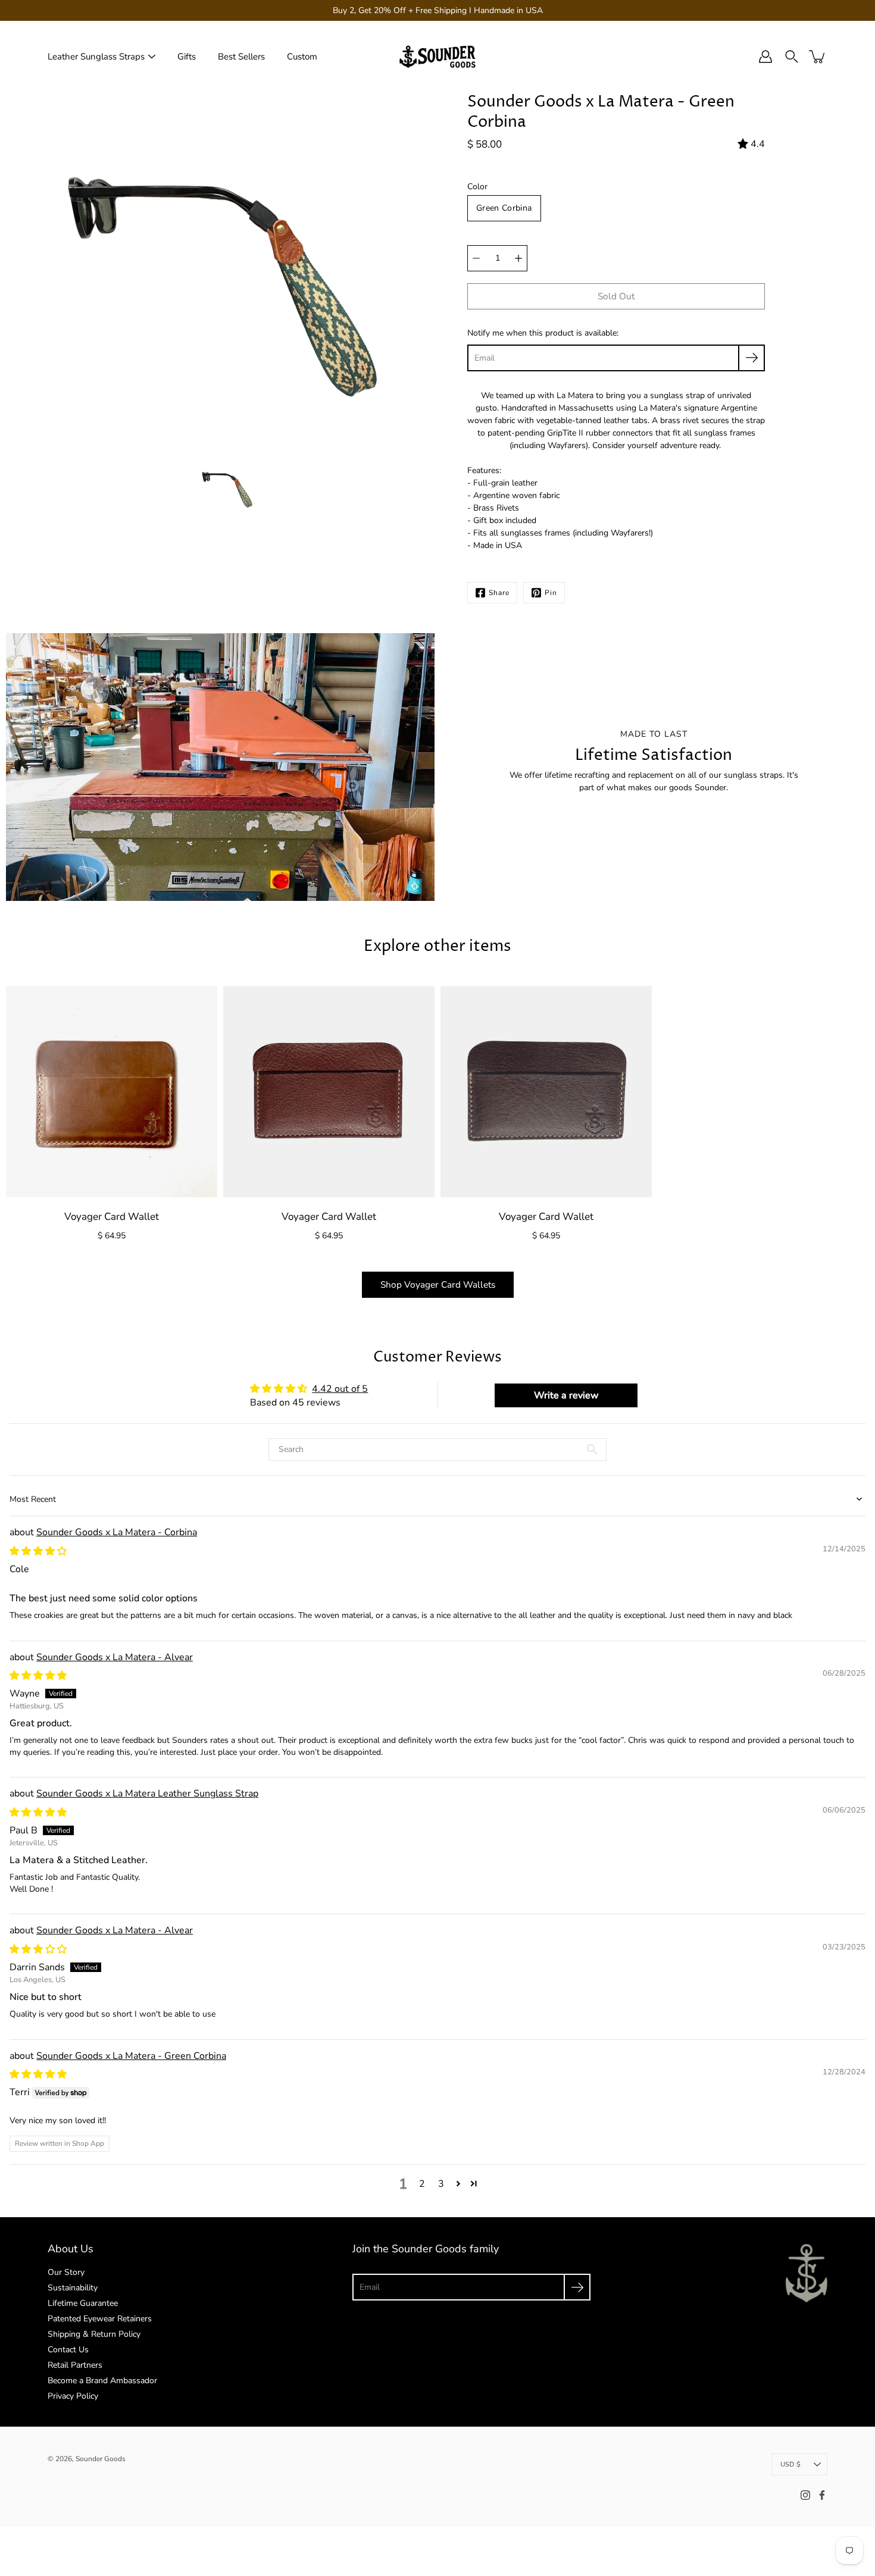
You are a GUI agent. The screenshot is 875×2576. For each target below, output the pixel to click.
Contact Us (68, 2350)
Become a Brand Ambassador (102, 2381)
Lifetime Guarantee (83, 2303)
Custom (302, 57)
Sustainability (73, 2288)
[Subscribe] (751, 358)
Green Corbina (504, 208)
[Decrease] (476, 258)
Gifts (187, 57)
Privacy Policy (73, 2396)
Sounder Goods (101, 2459)
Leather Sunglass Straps (96, 57)
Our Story (66, 2272)
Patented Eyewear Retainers (100, 2319)
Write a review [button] (566, 1395)
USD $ (790, 2464)
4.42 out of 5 (340, 1389)
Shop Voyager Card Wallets (438, 1284)
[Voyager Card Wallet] (112, 1092)
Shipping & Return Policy (94, 2334)
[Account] (765, 57)
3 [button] (441, 2184)
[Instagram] (805, 2495)
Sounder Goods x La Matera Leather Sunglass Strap (147, 1794)
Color (477, 187)
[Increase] (518, 258)
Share (499, 593)
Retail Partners (75, 2365)
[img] (38, 1551)
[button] (458, 2183)
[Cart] (818, 57)
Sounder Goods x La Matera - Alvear (115, 1657)
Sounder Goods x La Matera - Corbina (117, 1532)
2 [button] (422, 2184)
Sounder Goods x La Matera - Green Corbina (131, 2056)
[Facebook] (822, 2495)
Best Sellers (241, 57)
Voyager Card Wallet (112, 1217)
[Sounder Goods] (437, 57)
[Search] (792, 57)
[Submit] (577, 2287)
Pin (551, 593)
